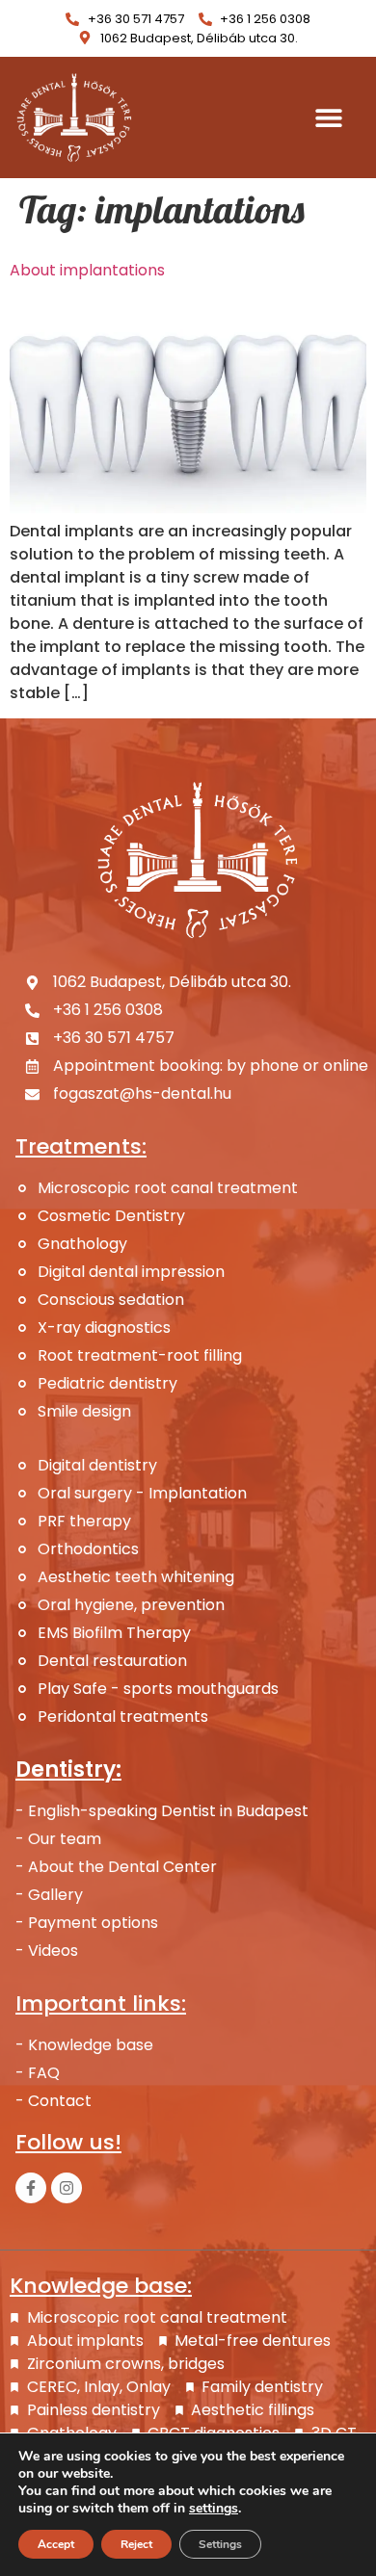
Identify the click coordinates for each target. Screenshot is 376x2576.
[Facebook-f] (31, 2188)
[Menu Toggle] (329, 117)
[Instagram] (67, 2188)
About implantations (87, 270)
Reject (136, 2544)
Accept (56, 2544)
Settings (220, 2544)
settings (214, 2509)
